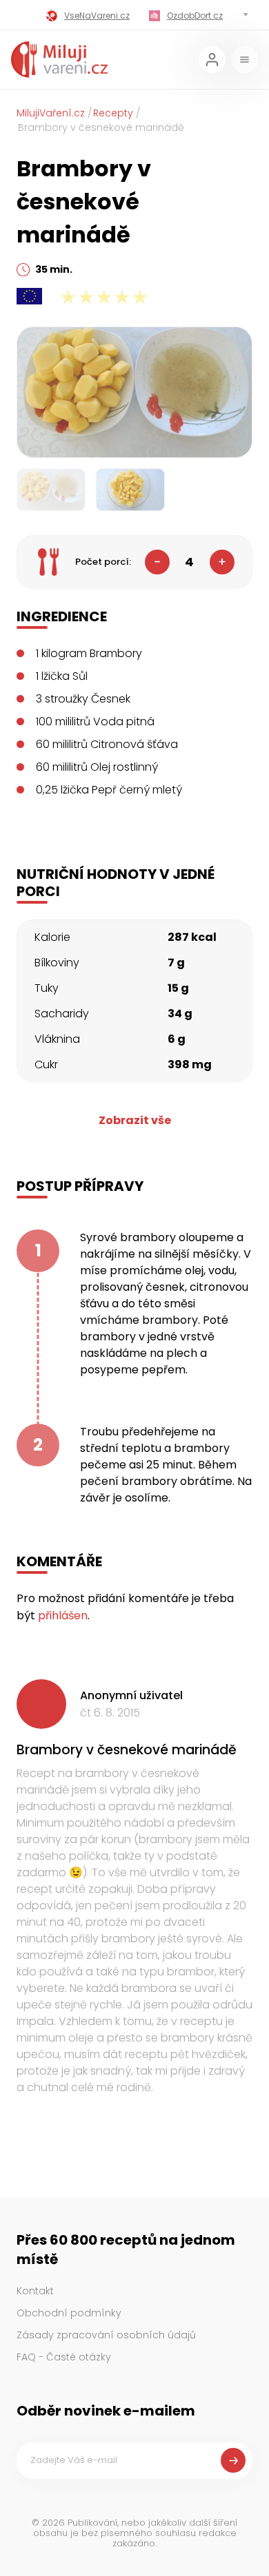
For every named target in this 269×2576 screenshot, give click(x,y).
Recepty (113, 113)
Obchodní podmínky (69, 2313)
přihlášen (63, 1616)
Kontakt (35, 2291)
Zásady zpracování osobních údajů (106, 2335)
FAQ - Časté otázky (64, 2357)
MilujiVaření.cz (51, 113)
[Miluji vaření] (59, 60)
